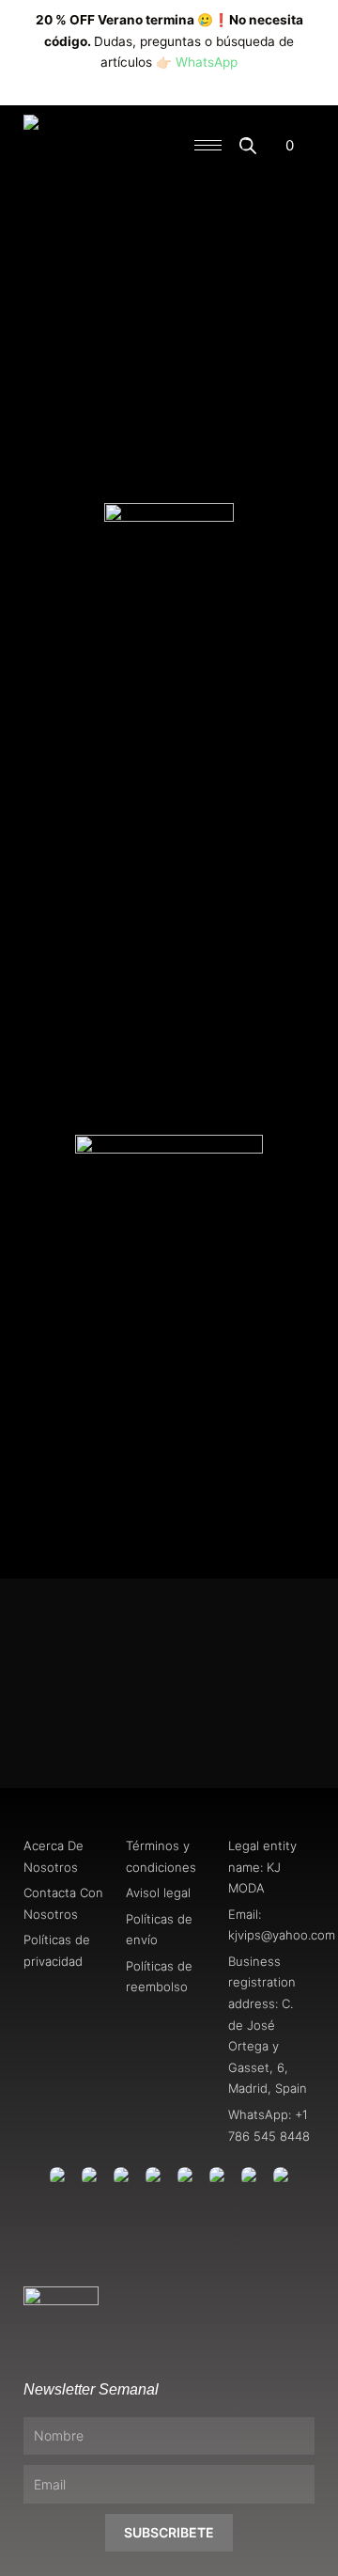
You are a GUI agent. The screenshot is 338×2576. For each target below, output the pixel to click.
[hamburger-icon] (208, 145)
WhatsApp (207, 62)
